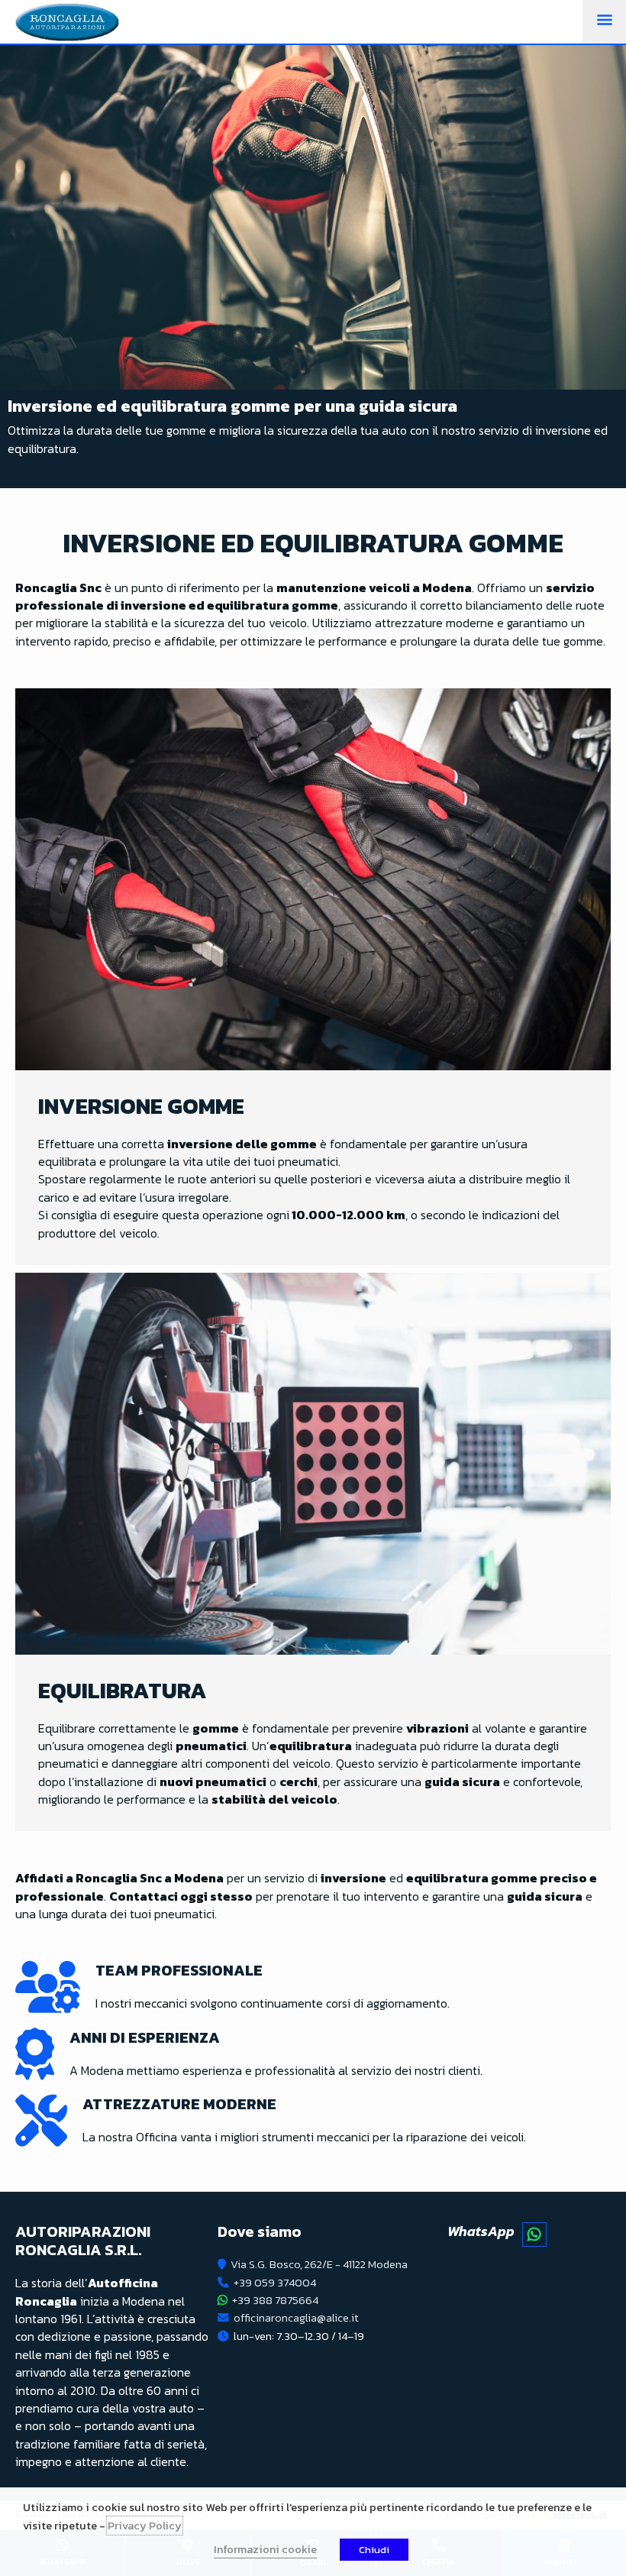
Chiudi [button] (374, 2550)
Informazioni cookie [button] (265, 2549)
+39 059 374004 (275, 2283)
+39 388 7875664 (275, 2300)
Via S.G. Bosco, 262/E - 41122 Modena (319, 2264)
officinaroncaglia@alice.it (296, 2318)
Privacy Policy (145, 2526)
